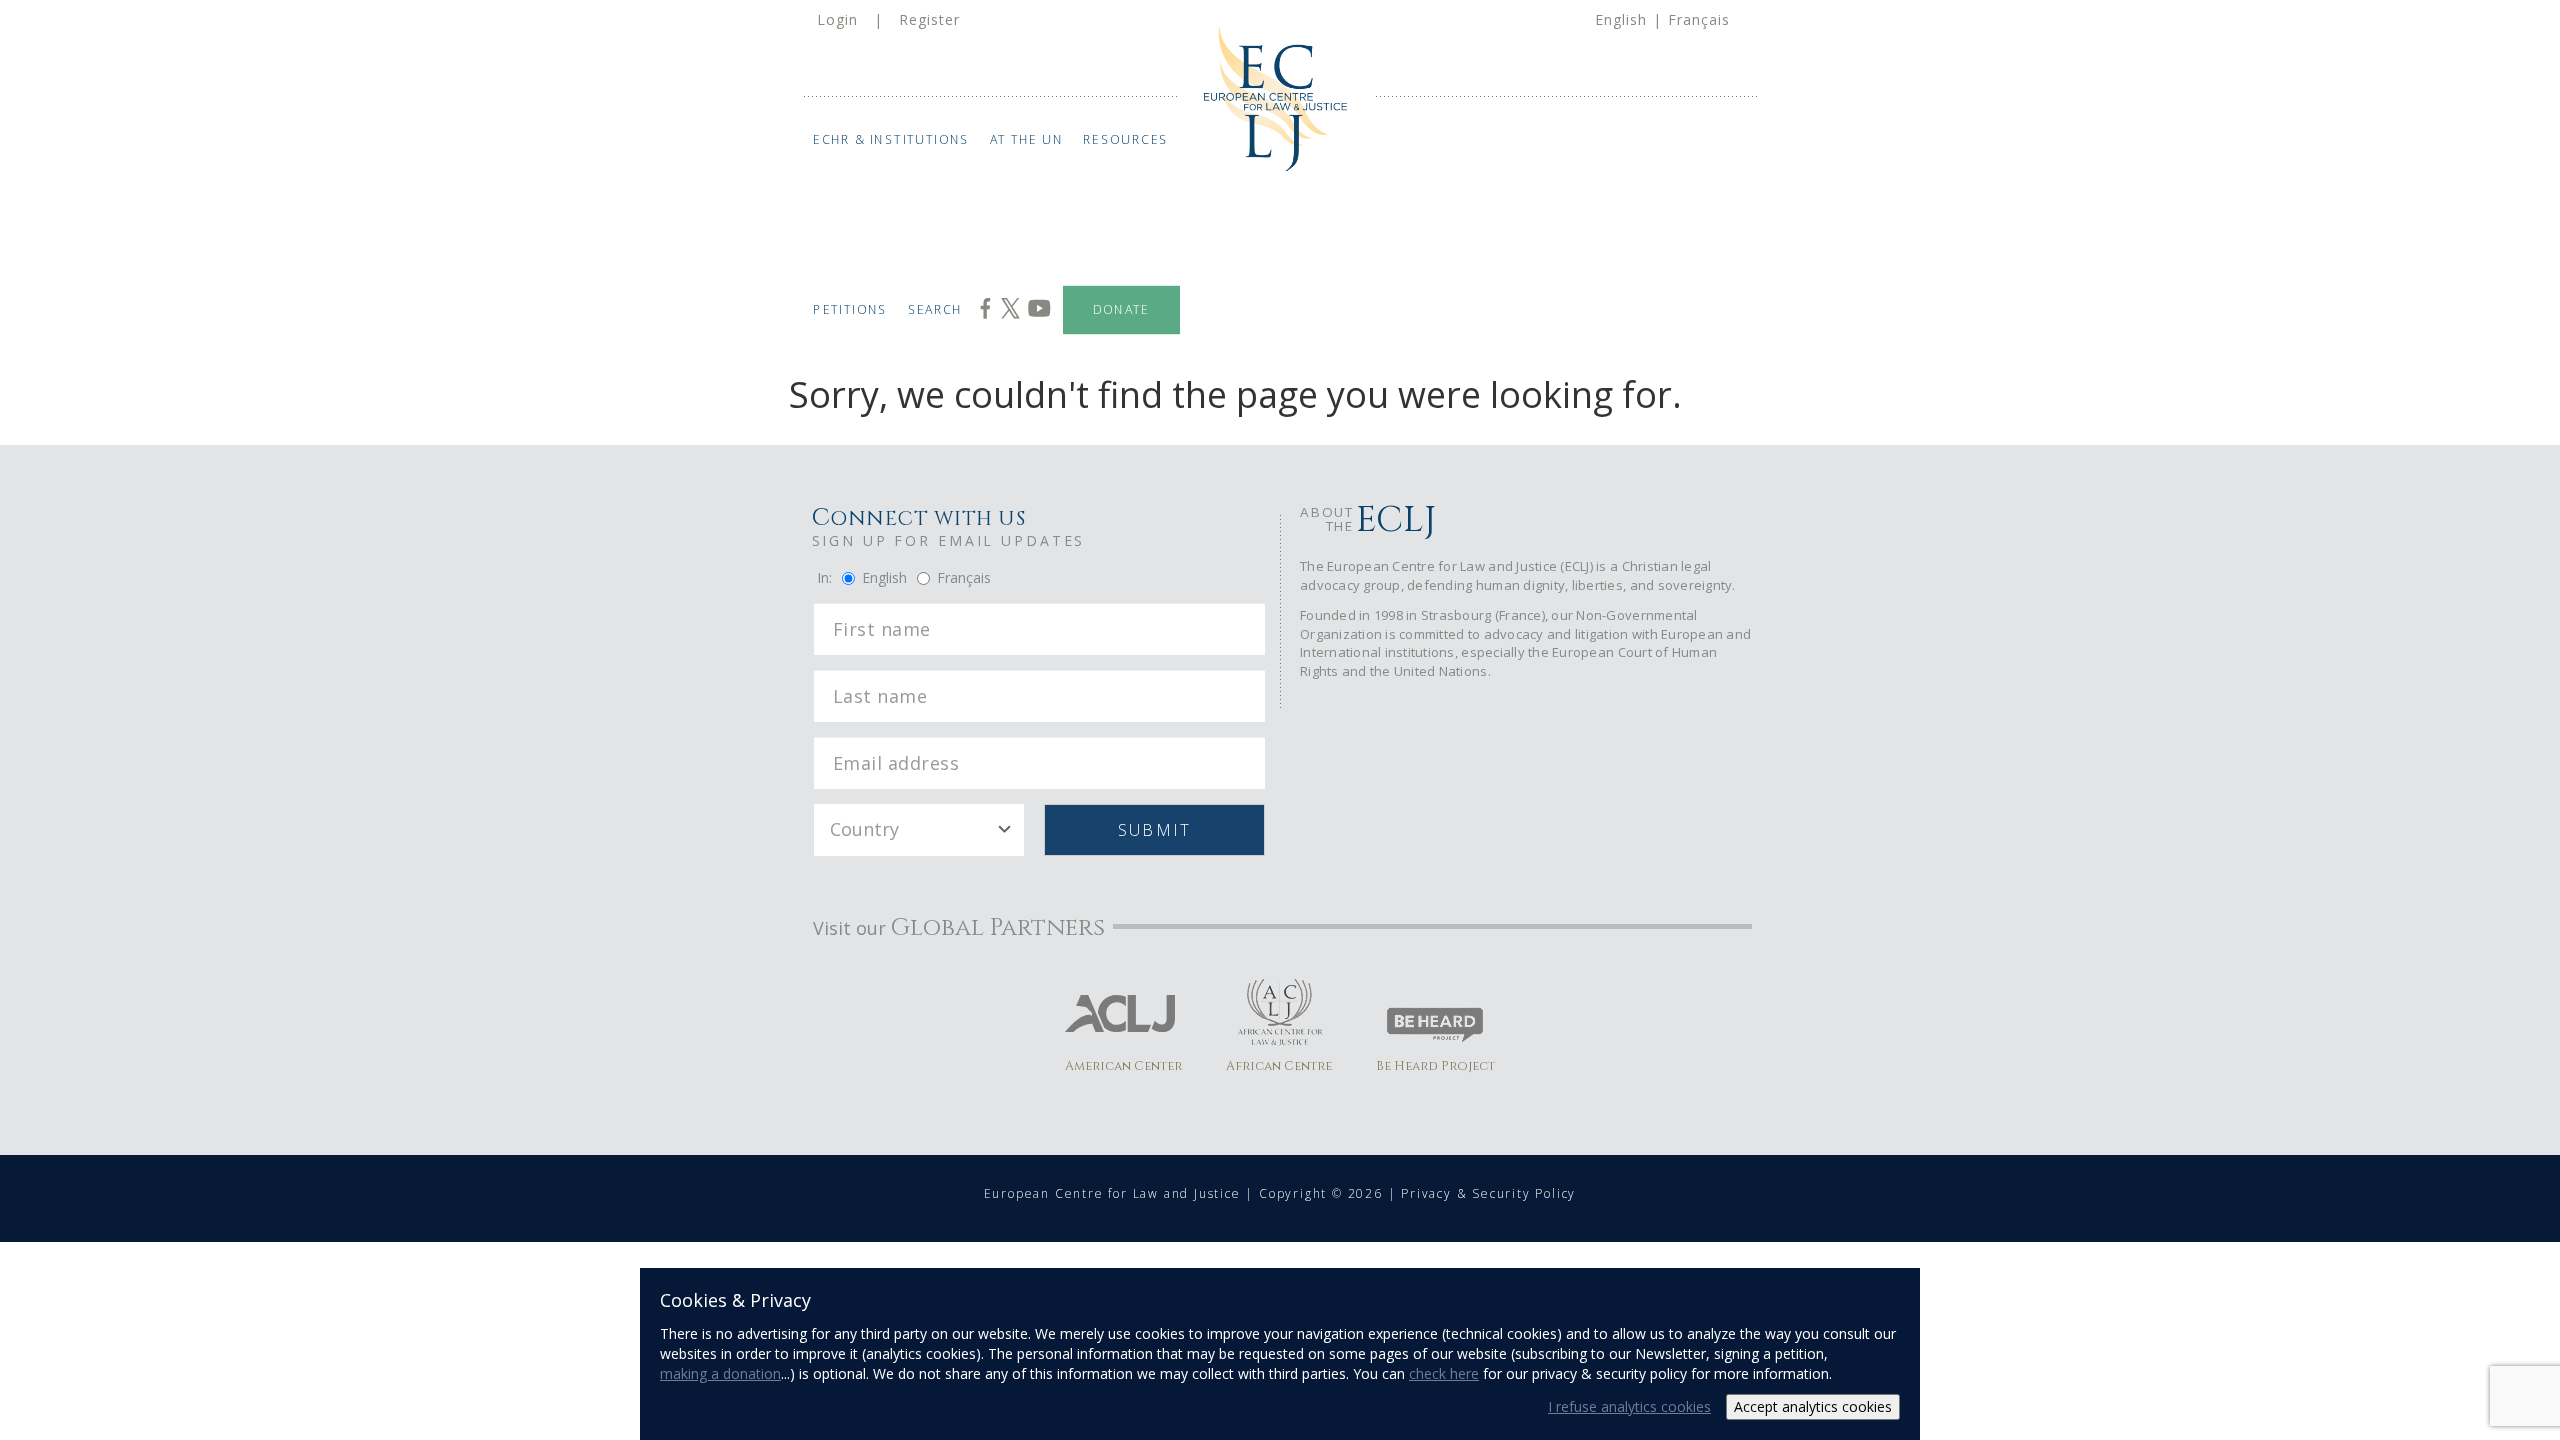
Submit (1154, 830)
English (1621, 19)
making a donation (720, 1373)
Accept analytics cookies (1813, 1406)
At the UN (1027, 139)
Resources (1126, 139)
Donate (1121, 309)
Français (1699, 19)
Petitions (850, 309)
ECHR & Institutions (891, 139)
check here (1444, 1373)
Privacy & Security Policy (1488, 1193)
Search (935, 309)
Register (929, 19)
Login (837, 19)
